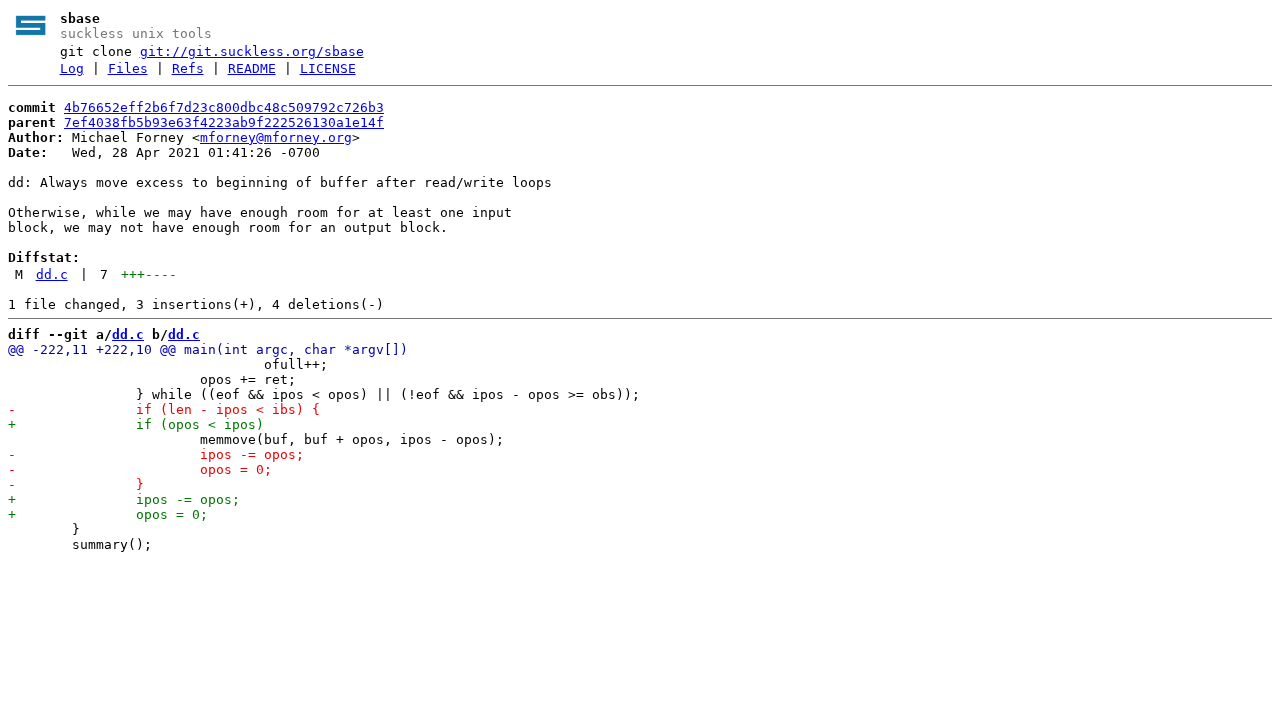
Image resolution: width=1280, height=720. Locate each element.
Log (72, 68)
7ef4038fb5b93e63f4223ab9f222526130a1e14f (224, 122)
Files (128, 68)
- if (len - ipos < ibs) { (164, 409)
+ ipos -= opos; (124, 499)
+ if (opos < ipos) (136, 424)
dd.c (52, 274)
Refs (188, 68)
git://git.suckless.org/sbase (252, 51)
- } (76, 484)
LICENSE (328, 68)
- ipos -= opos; (156, 454)
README (252, 68)
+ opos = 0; (108, 514)
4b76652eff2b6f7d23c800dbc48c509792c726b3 (224, 107)
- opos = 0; (140, 469)
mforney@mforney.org (276, 137)
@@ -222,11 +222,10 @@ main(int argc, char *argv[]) (208, 349)
